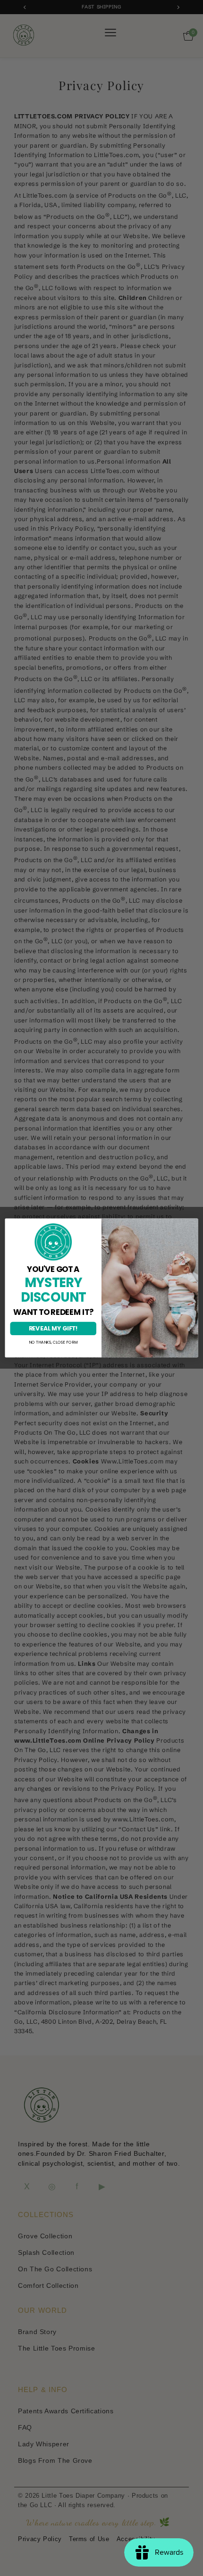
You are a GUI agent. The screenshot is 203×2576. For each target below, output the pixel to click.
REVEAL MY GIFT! (53, 1328)
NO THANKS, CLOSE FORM (53, 1343)
